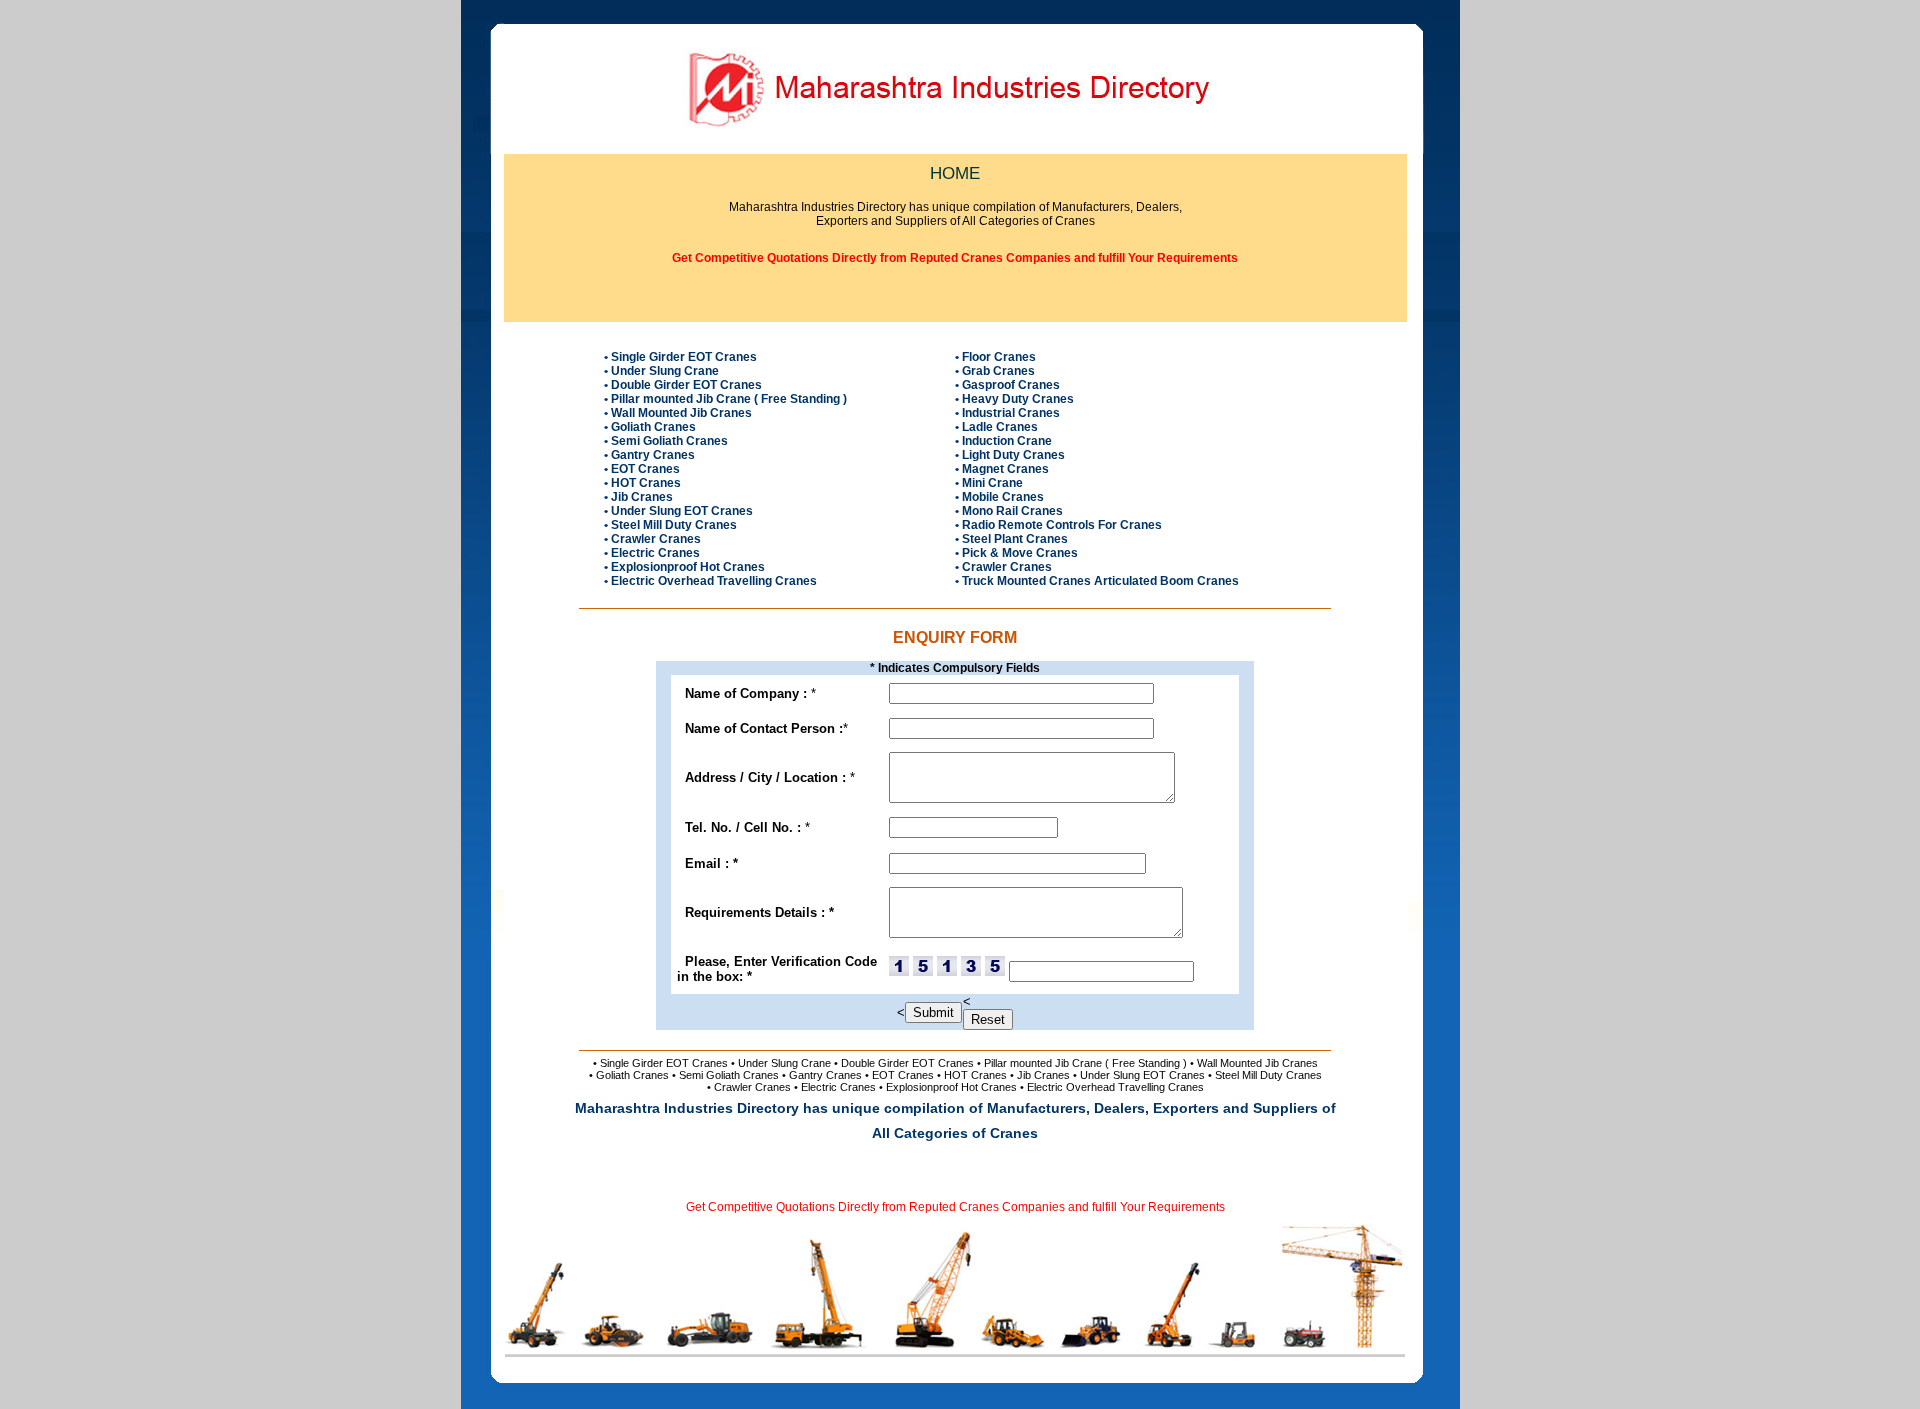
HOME (955, 173)
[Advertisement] (955, 302)
